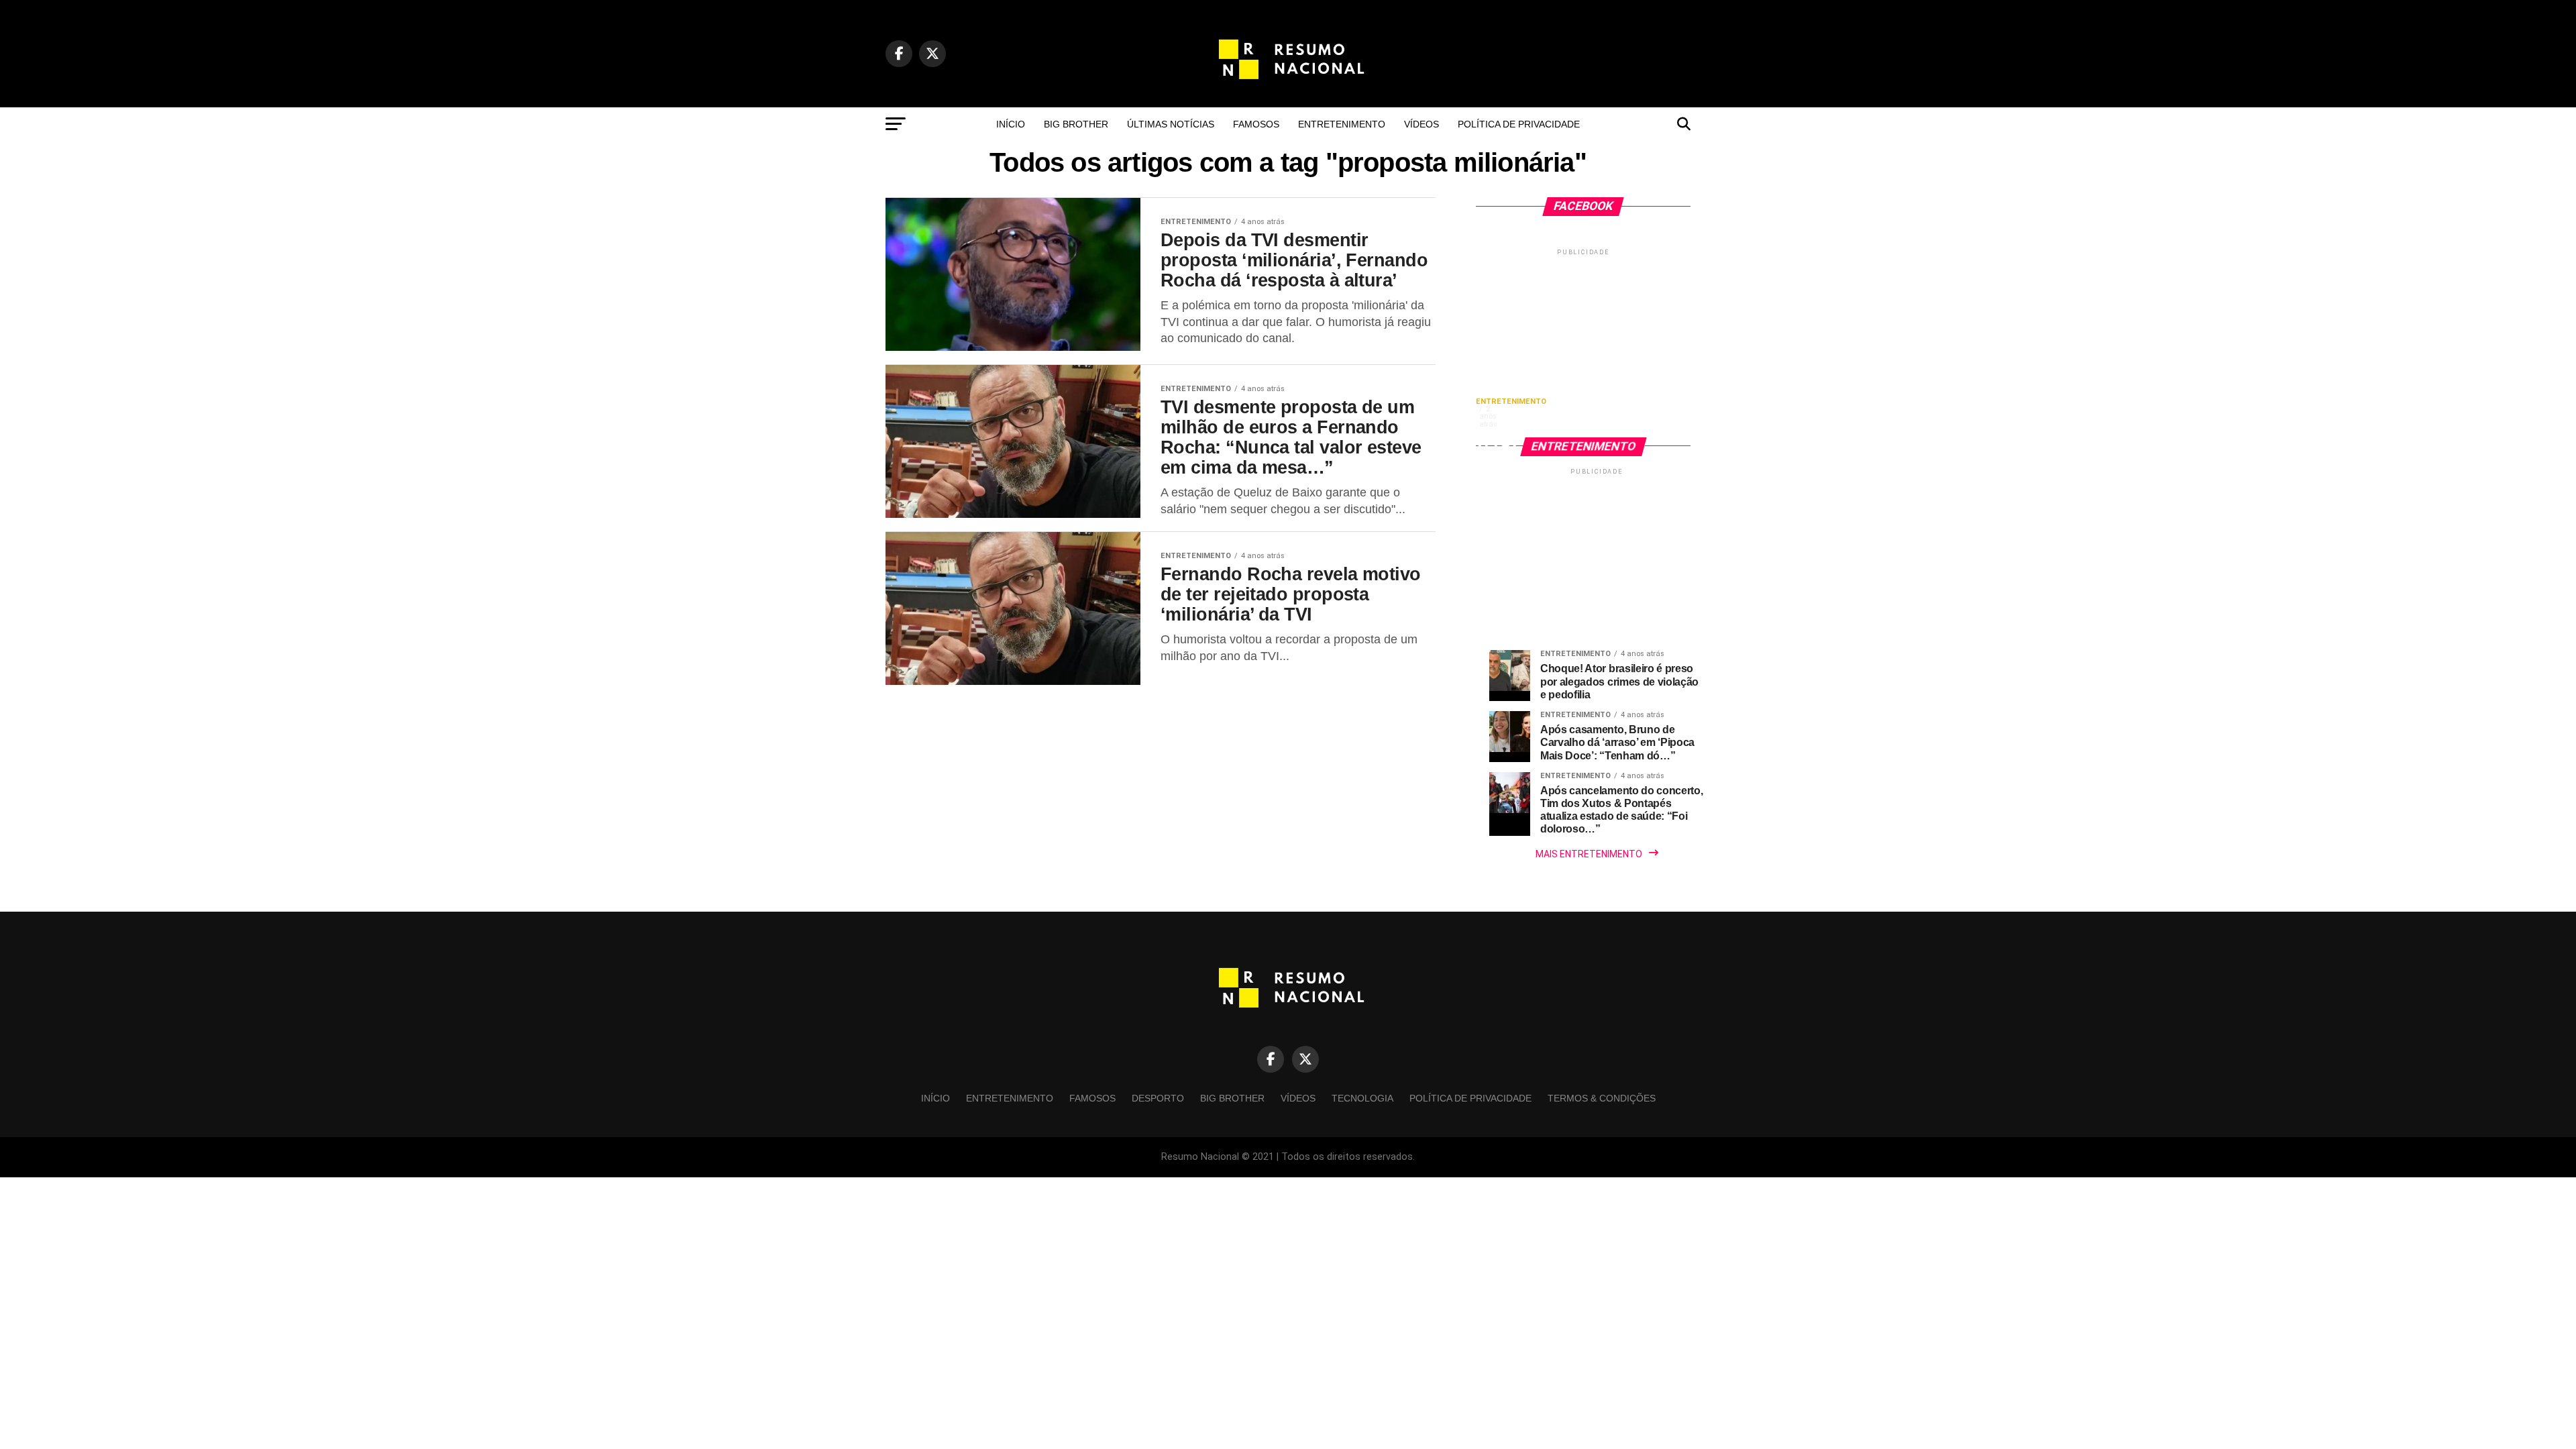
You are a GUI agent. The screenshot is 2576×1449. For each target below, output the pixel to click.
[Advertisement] (1583, 342)
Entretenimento (1342, 124)
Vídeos (1421, 124)
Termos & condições (1602, 1098)
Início (1011, 124)
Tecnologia (1362, 1098)
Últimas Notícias (1171, 124)
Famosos (1256, 124)
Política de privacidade (1519, 124)
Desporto (1158, 1098)
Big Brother (1076, 124)
